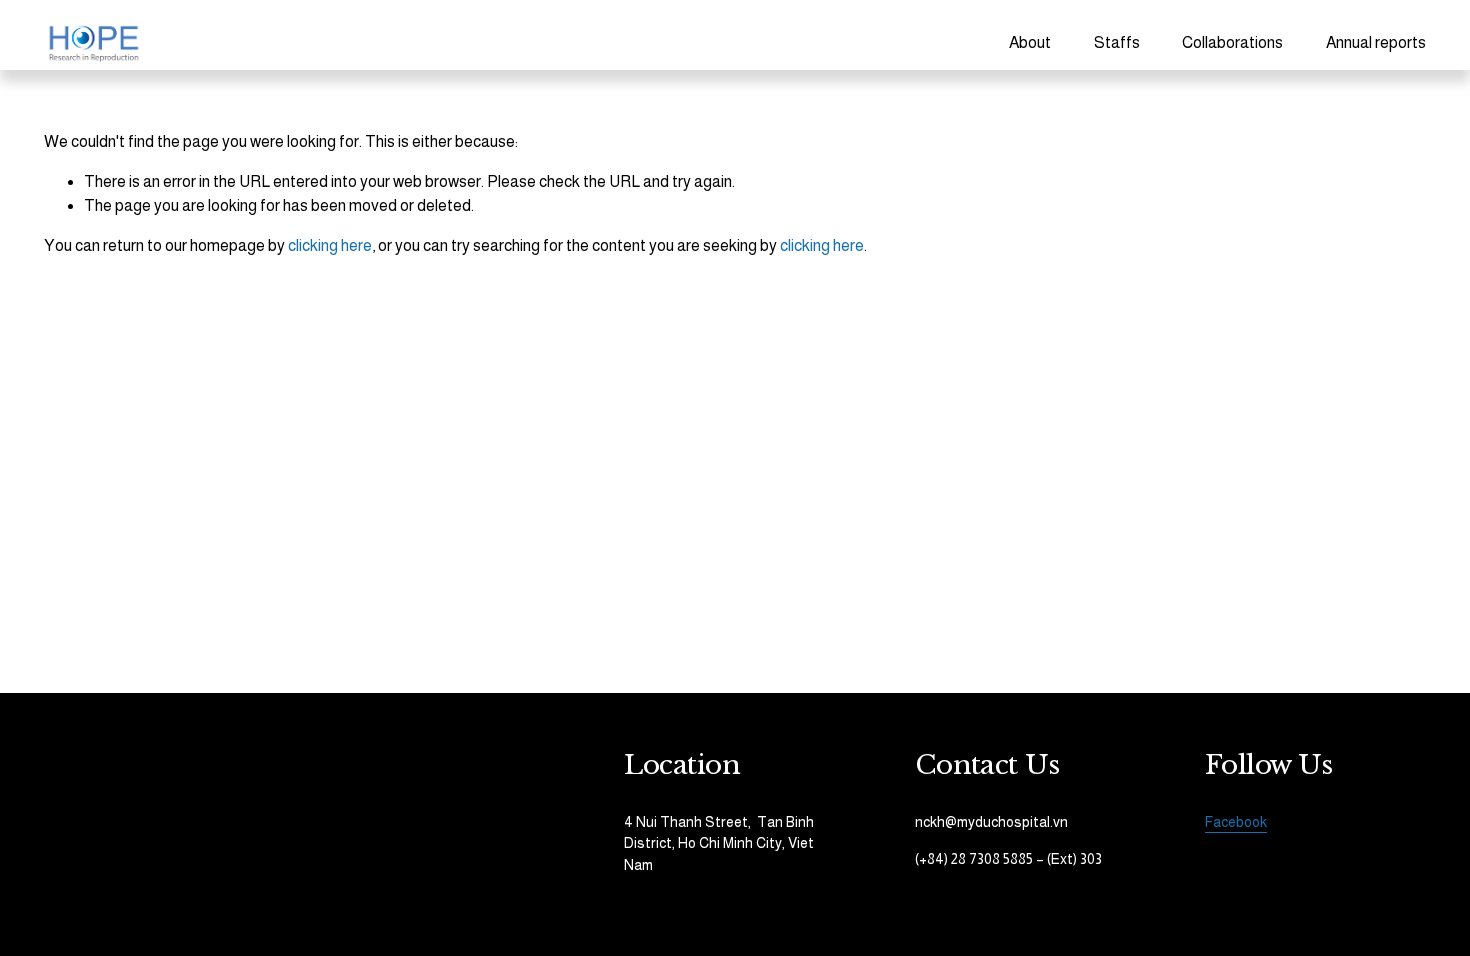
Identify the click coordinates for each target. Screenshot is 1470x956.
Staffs (1117, 42)
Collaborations (1232, 42)
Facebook (1236, 822)
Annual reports (1376, 42)
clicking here (330, 245)
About (1030, 42)
